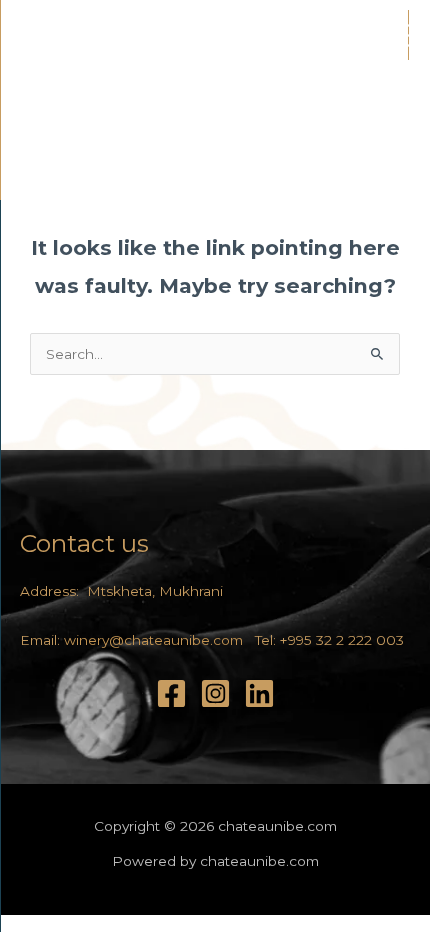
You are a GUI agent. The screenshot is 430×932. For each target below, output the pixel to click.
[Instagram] (215, 693)
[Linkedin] (259, 693)
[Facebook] (171, 693)
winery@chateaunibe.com (153, 640)
